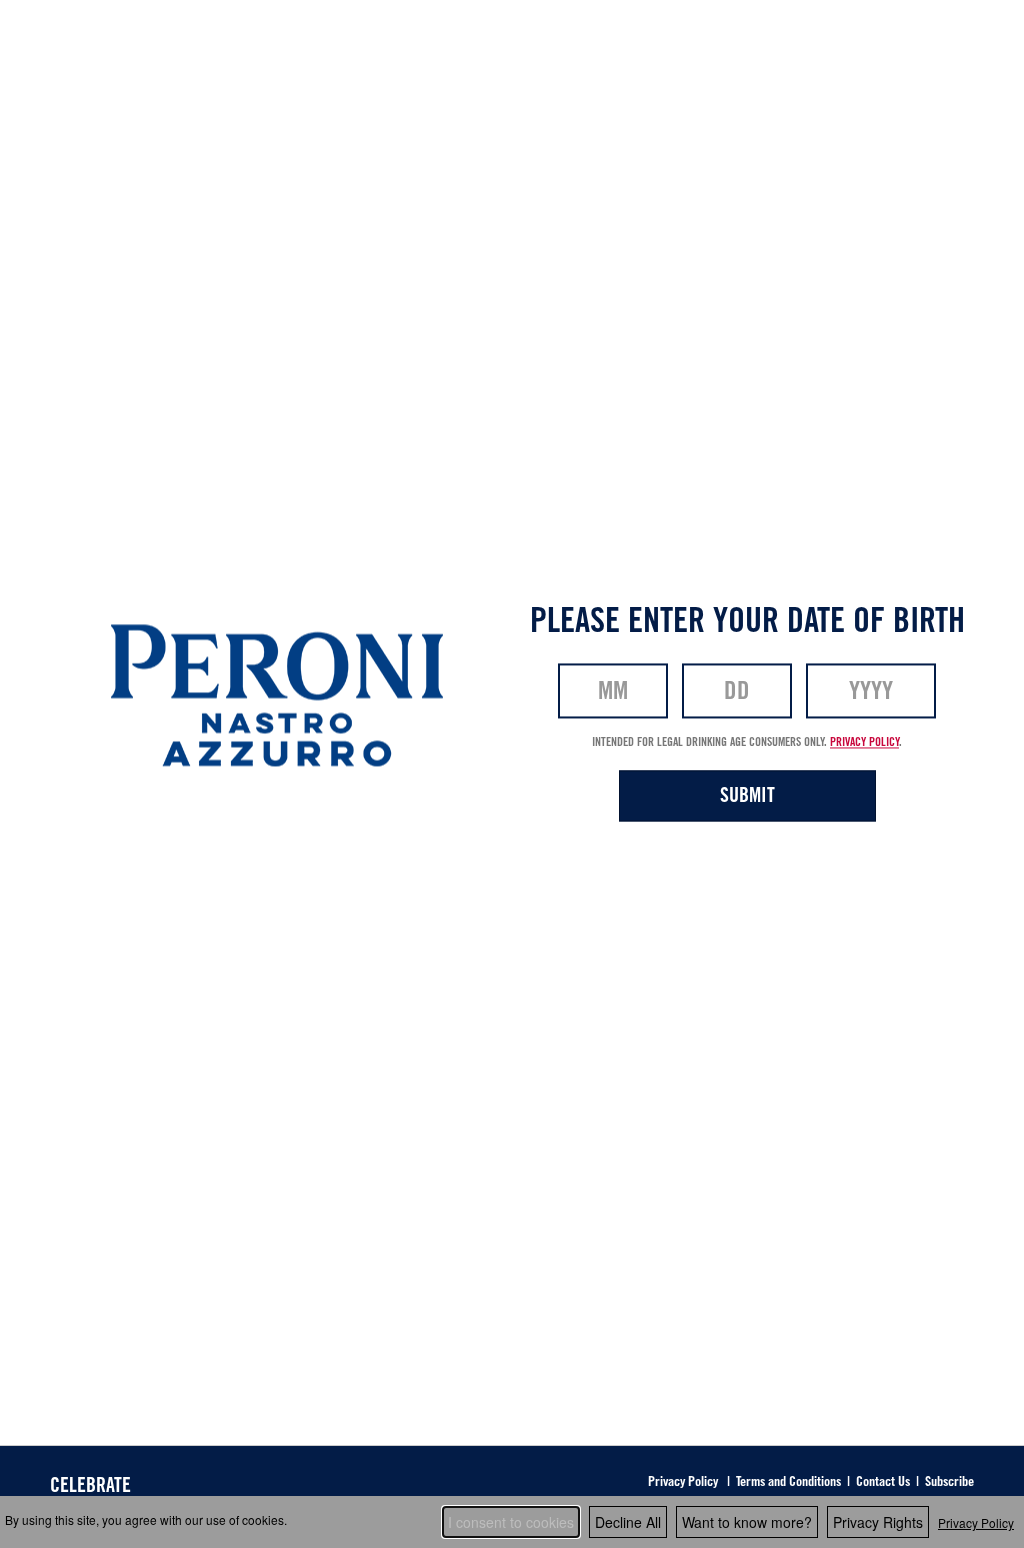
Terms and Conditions (788, 1480)
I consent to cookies (511, 1522)
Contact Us (883, 1480)
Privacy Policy (976, 1522)
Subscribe (949, 1480)
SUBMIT (747, 794)
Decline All (628, 1522)
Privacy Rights (878, 1522)
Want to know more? (747, 1522)
